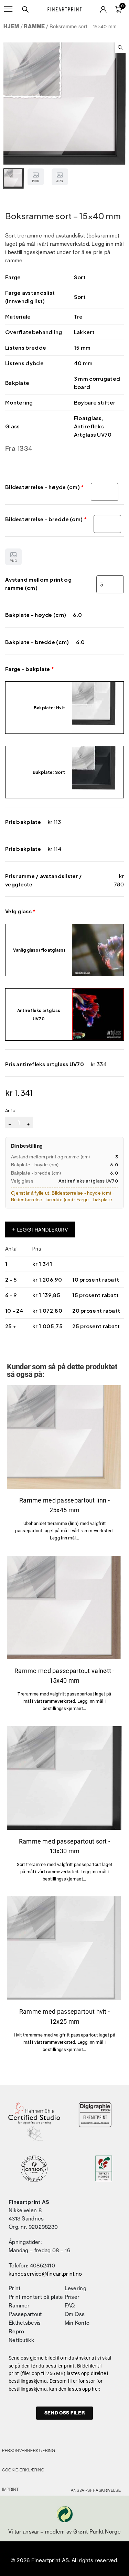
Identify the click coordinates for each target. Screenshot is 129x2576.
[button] (120, 48)
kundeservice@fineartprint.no (45, 2274)
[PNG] (64, 1437)
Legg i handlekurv (43, 1229)
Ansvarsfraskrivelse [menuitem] (96, 2490)
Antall (12, 1110)
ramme (34, 26)
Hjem (11, 26)
